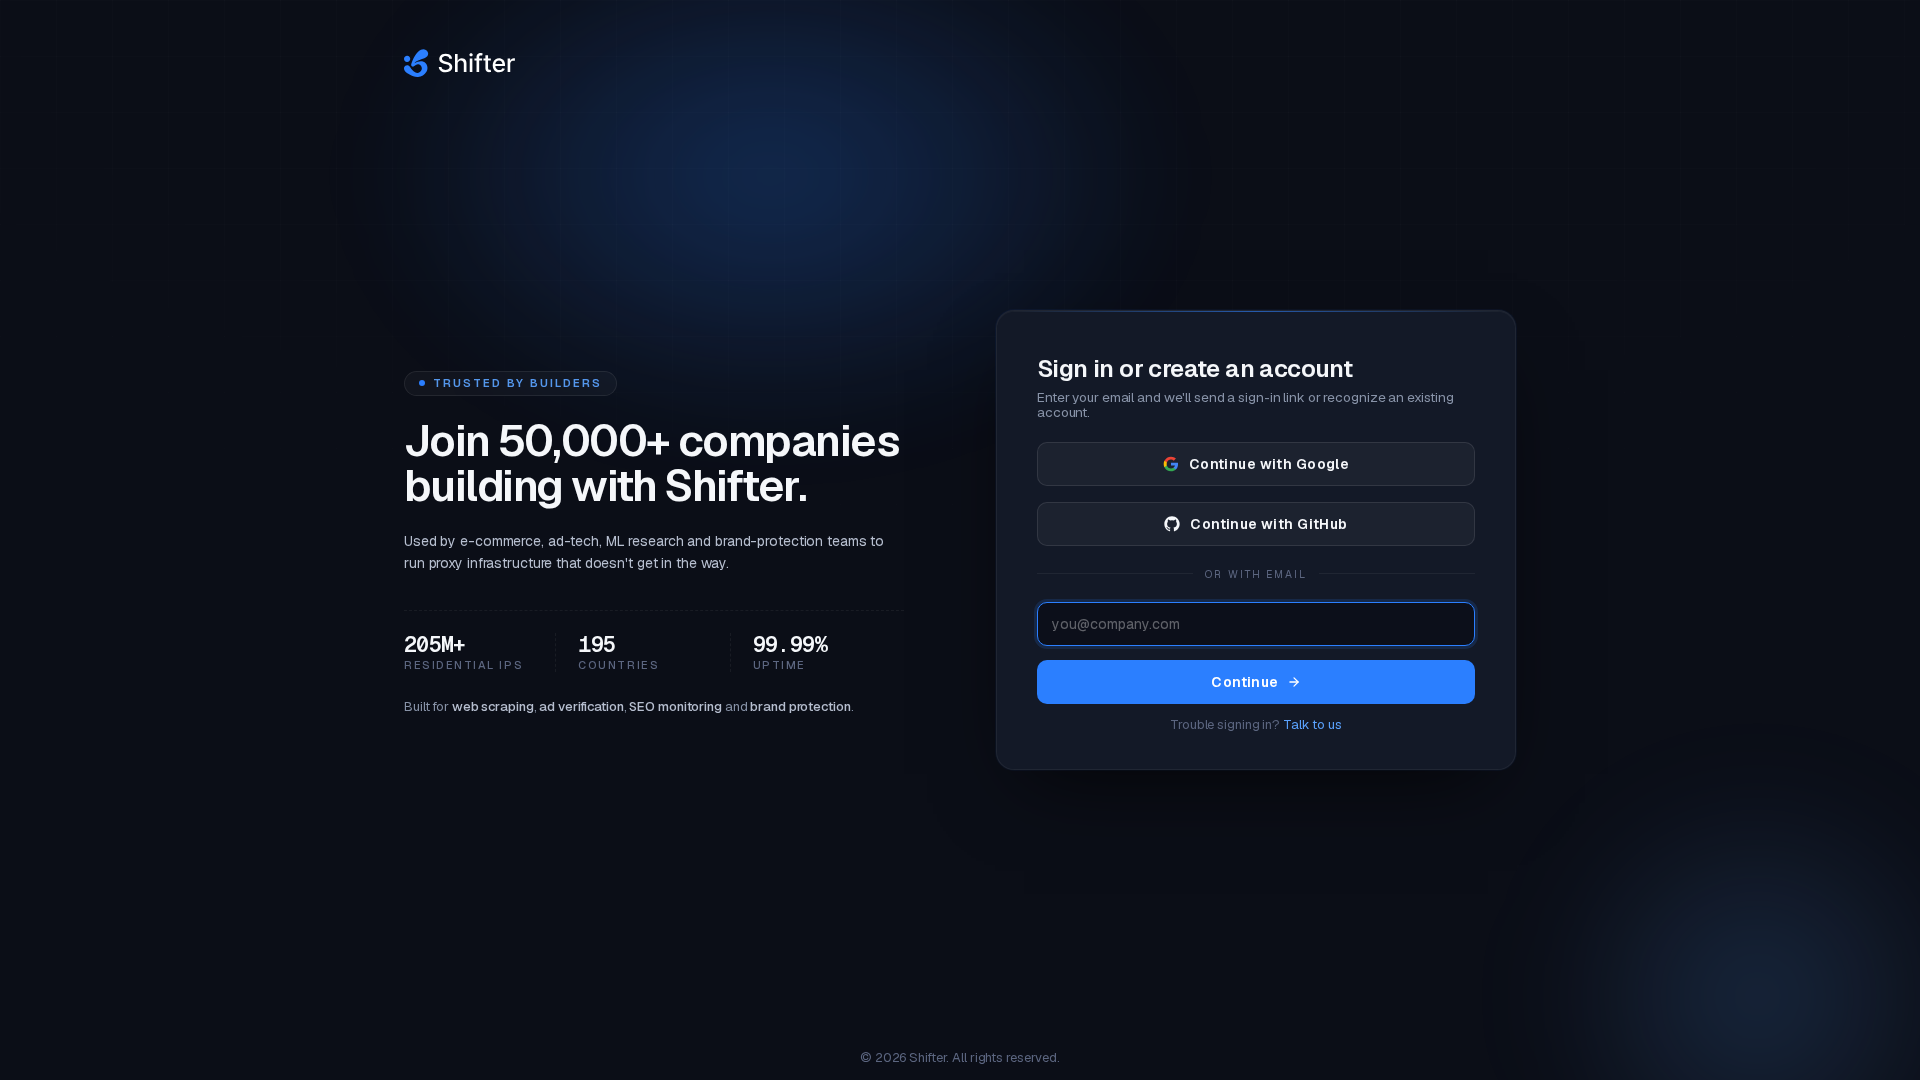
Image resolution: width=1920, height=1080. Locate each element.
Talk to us (1312, 724)
